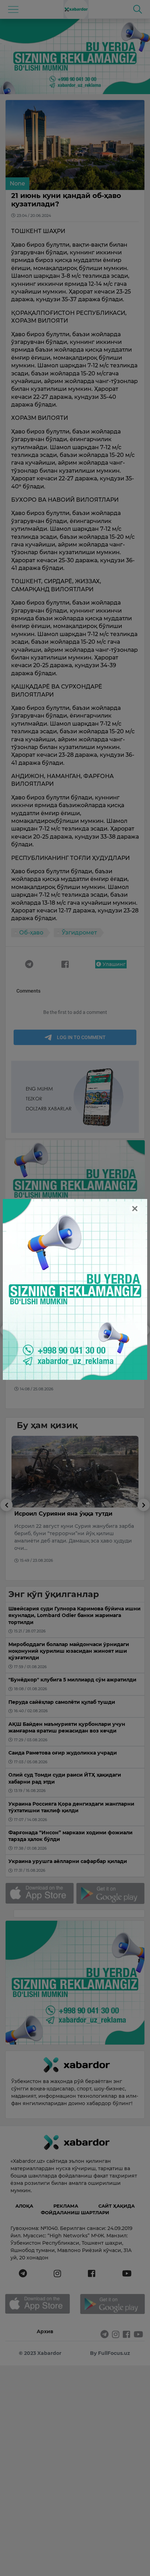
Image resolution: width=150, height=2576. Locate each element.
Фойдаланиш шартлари (75, 2212)
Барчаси (113, 1246)
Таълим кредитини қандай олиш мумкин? (64, 1339)
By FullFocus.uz (110, 2353)
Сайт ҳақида (117, 2206)
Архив (45, 2331)
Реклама (66, 2206)
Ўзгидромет (79, 933)
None (17, 184)
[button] (6, 1366)
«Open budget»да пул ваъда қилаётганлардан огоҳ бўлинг (60, 1517)
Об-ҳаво (31, 933)
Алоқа (24, 2206)
